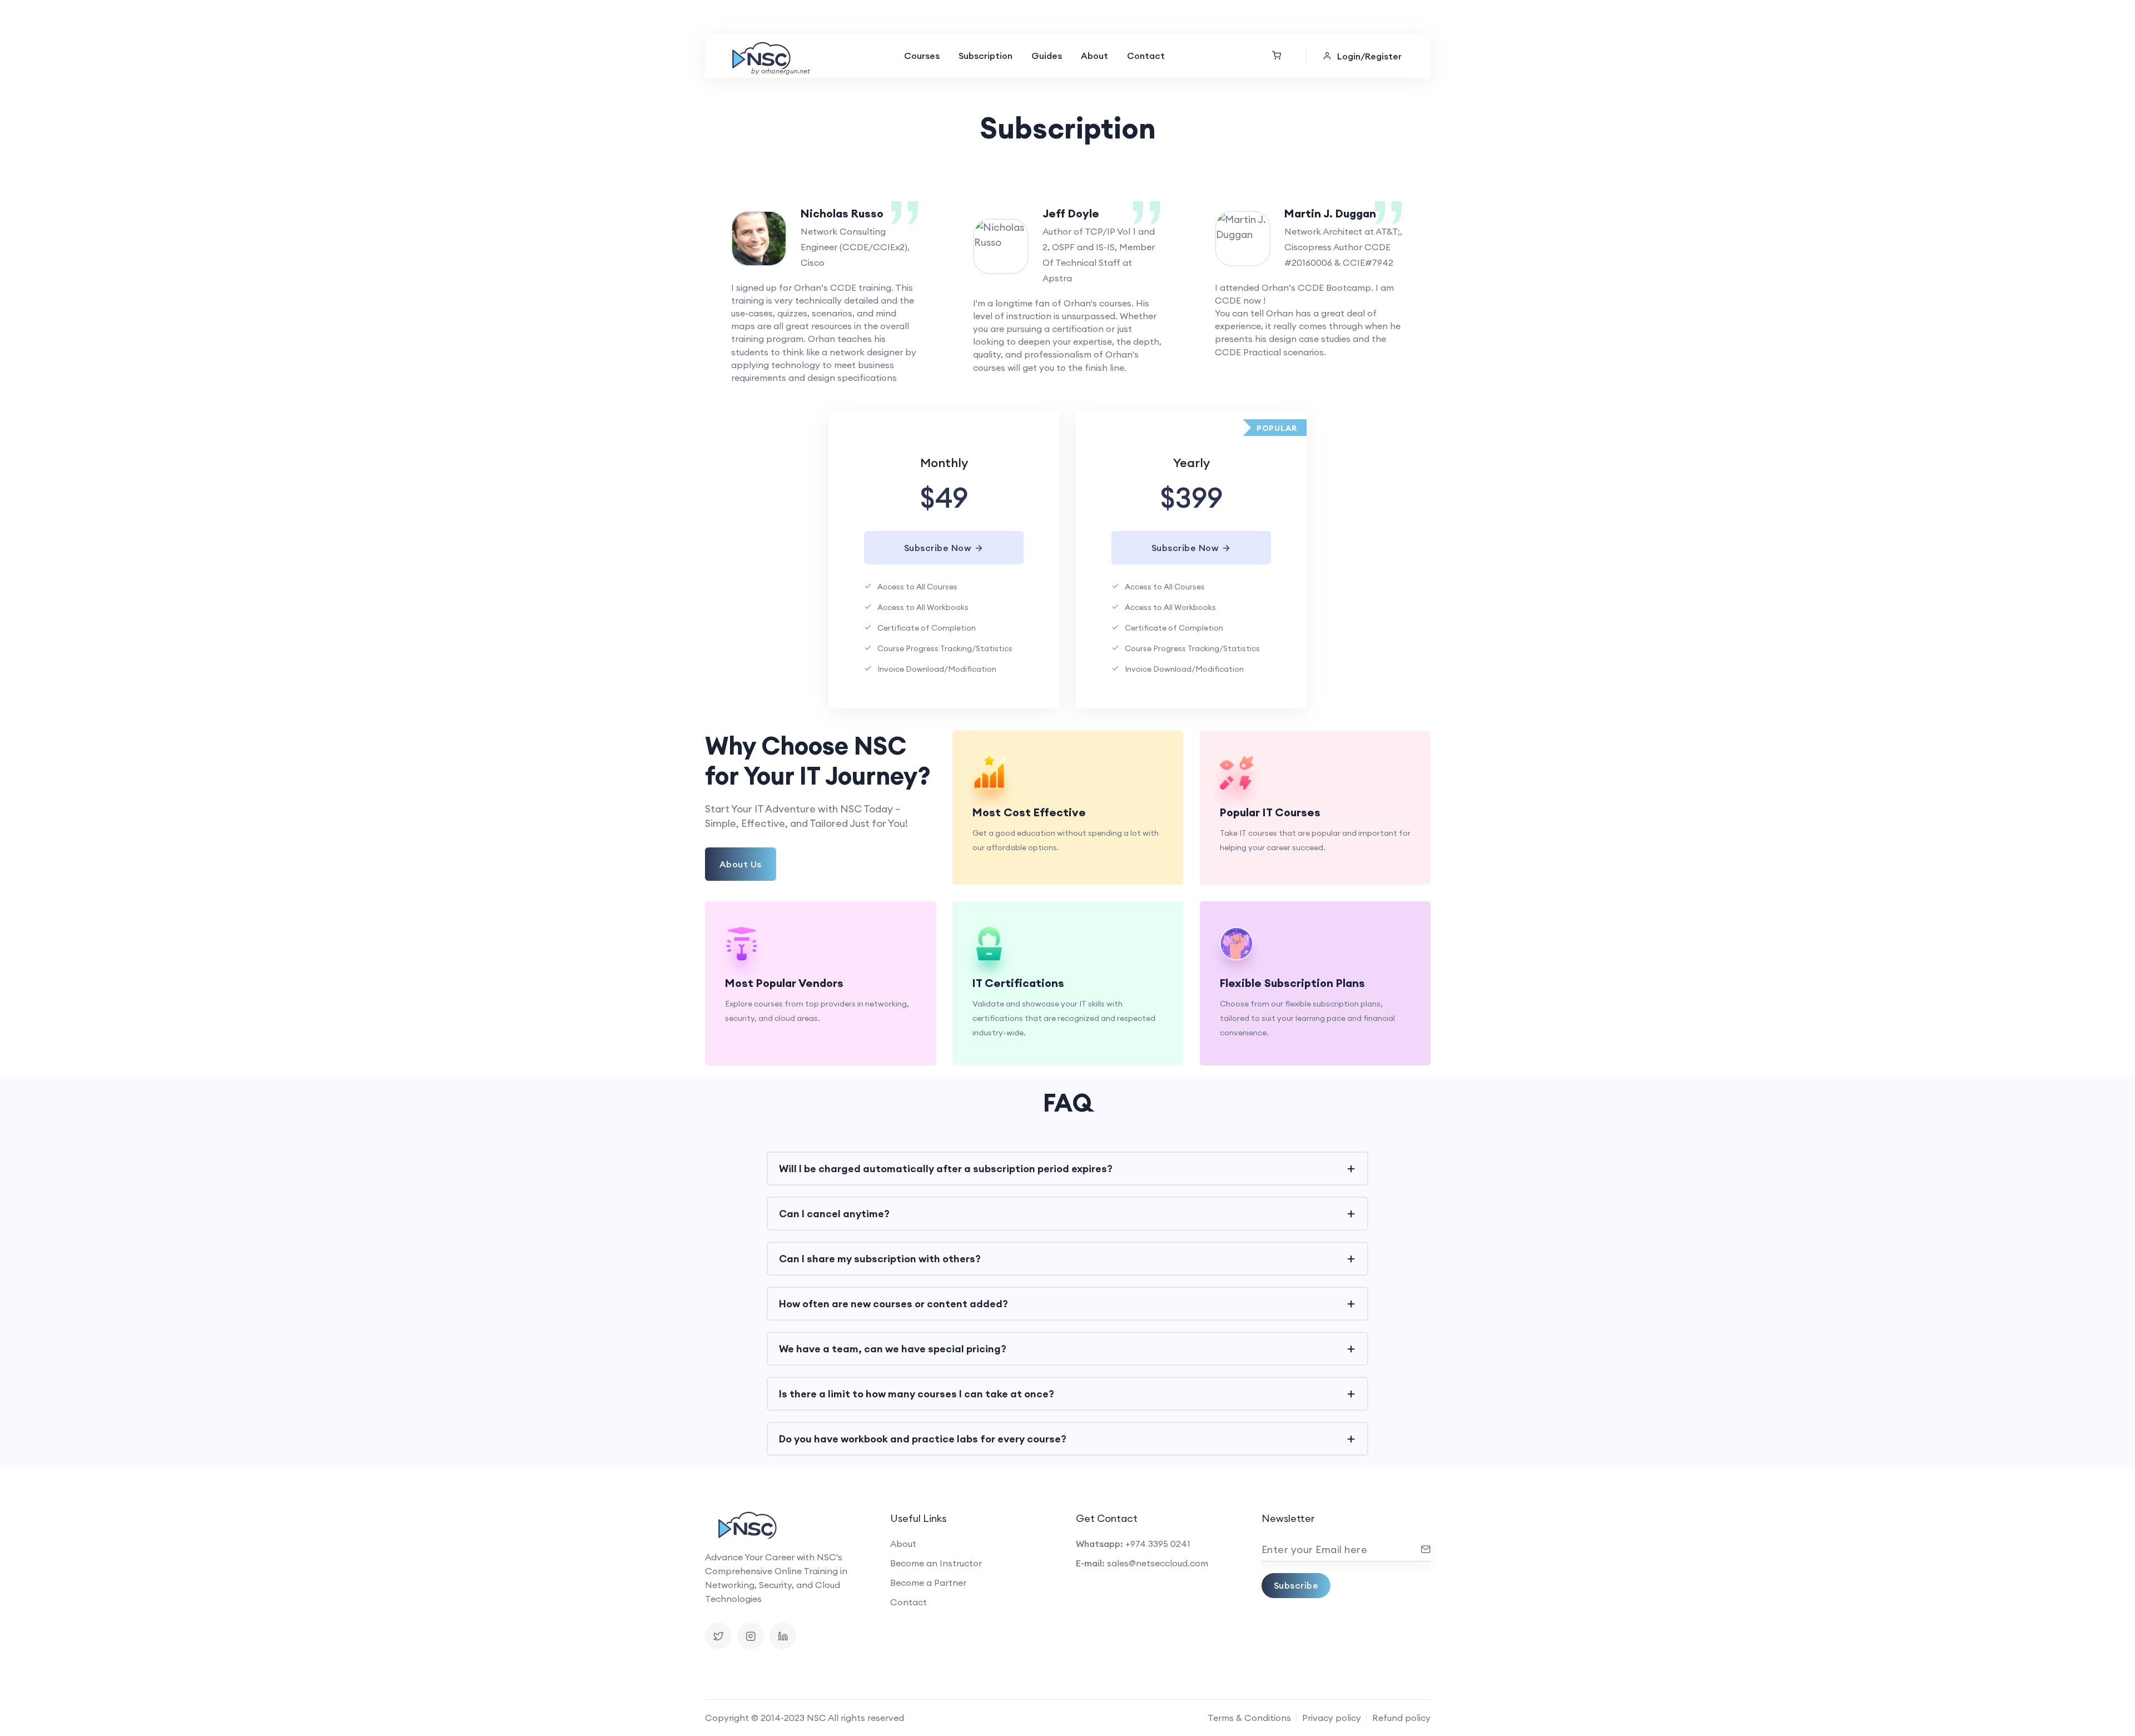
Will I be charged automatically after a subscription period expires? (946, 1169)
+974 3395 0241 (1158, 1544)
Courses (922, 56)
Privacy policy (1332, 1718)
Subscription (985, 56)
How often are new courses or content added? (893, 1304)
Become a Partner (928, 1583)
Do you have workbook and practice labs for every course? (923, 1439)
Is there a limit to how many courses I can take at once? (917, 1394)
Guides (1047, 56)
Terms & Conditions (1249, 1718)
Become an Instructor (936, 1563)
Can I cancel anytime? (834, 1214)
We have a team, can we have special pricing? (893, 1349)
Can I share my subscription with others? (880, 1259)
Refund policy (1401, 1718)
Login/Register (1369, 56)
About (1094, 56)
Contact (1146, 56)
